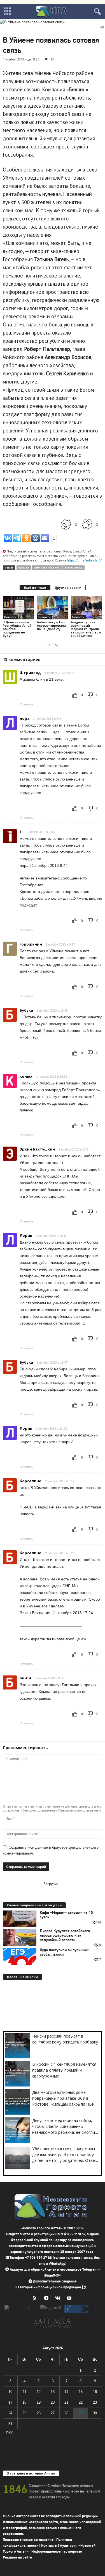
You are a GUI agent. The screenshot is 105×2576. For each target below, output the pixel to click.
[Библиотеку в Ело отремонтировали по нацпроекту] (53, 608)
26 (39, 2413)
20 (53, 2402)
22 (81, 2402)
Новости (10, 617)
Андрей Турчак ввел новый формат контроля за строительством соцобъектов (86, 629)
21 (66, 2402)
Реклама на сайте (17, 2557)
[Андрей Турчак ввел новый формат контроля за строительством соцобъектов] (87, 608)
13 (52, 59)
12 (39, 2392)
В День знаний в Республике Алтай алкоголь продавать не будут (17, 629)
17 (10, 2402)
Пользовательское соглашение (28, 2540)
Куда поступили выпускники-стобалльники (65, 1952)
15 (81, 2392)
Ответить (26, 704)
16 (95, 2392)
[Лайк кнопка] (66, 524)
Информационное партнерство (57, 2551)
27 (53, 2413)
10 (10, 2392)
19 (39, 2402)
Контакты (49, 2545)
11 (25, 2392)
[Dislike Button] (87, 524)
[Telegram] (47, 2299)
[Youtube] (70, 2299)
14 (66, 2392)
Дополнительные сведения (55, 2281)
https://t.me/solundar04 (85, 560)
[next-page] (56, 645)
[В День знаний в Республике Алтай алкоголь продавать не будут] (18, 608)
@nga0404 (53, 2275)
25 (24, 2413)
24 (10, 2413)
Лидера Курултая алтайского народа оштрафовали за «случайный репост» (65, 1936)
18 (24, 2402)
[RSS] (36, 2299)
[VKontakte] (59, 2299)
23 (95, 2402)
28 (66, 2413)
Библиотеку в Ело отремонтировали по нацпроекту (51, 625)
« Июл (8, 2432)
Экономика (73, 568)
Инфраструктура (47, 568)
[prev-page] (49, 645)
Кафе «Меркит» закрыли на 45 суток (66, 1915)
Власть (24, 568)
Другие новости (68, 587)
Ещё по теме (35, 587)
